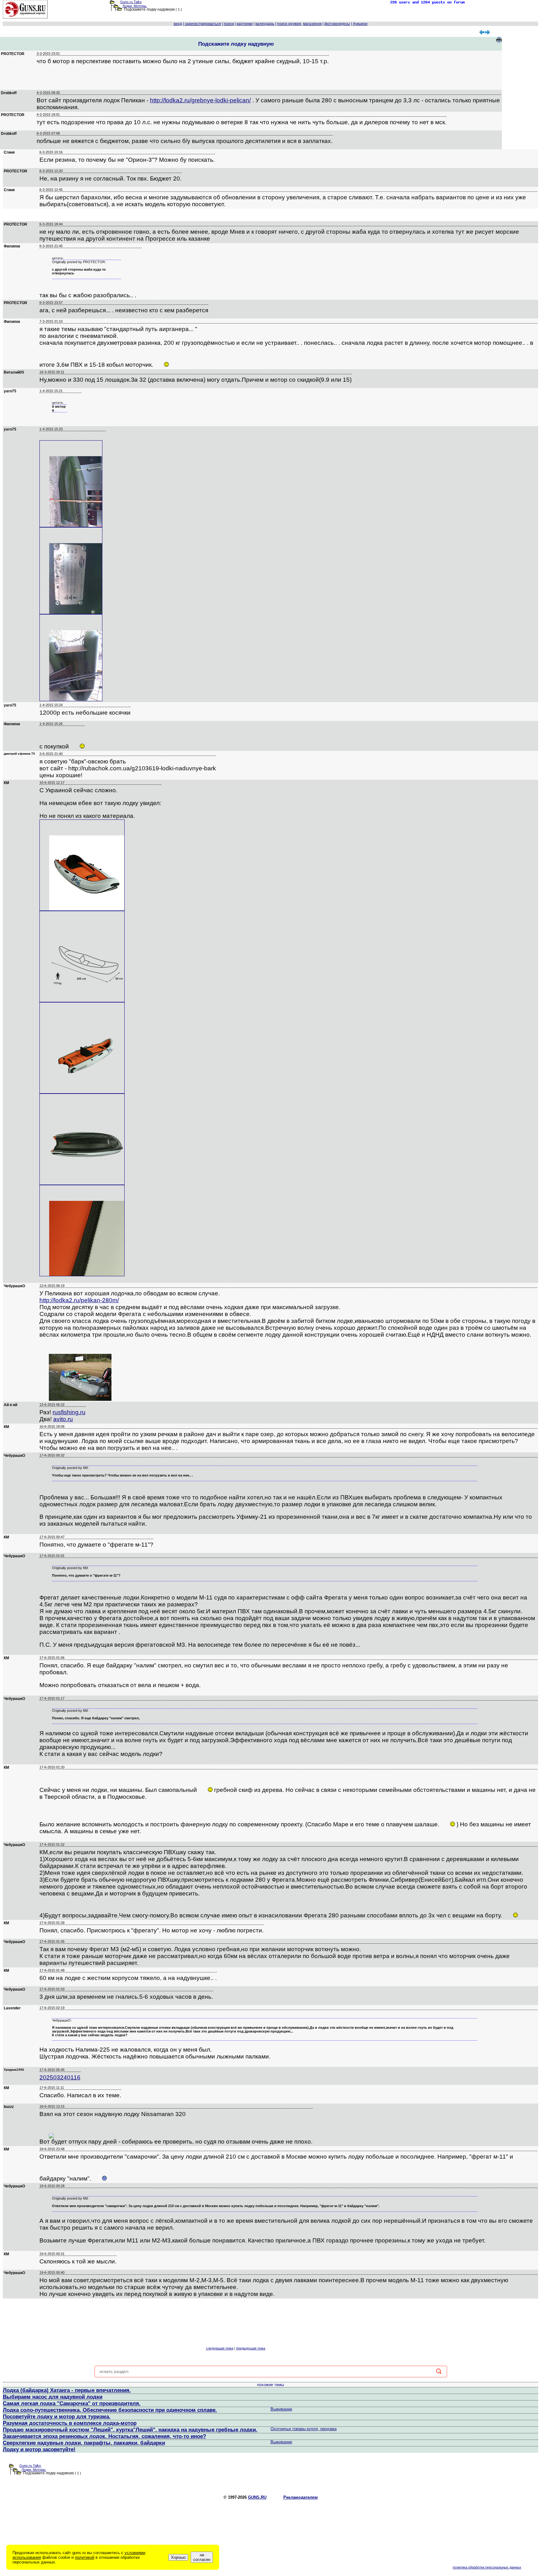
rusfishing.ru (69, 1412)
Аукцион (360, 24)
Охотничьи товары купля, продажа (304, 2429)
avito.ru (63, 1419)
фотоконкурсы (337, 24)
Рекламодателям (301, 2497)
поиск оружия (289, 24)
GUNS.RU (257, 2497)
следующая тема (220, 2348)
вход (178, 24)
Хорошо (178, 2557)
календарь (265, 24)
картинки (245, 24)
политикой (85, 2557)
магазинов (312, 24)
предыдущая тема (251, 2348)
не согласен (202, 2557)
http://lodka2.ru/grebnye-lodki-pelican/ (200, 100)
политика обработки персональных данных (487, 2567)
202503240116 (60, 2077)
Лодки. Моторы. (135, 6)
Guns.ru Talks (131, 2)
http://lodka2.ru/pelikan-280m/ (79, 1300)
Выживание (281, 2409)
